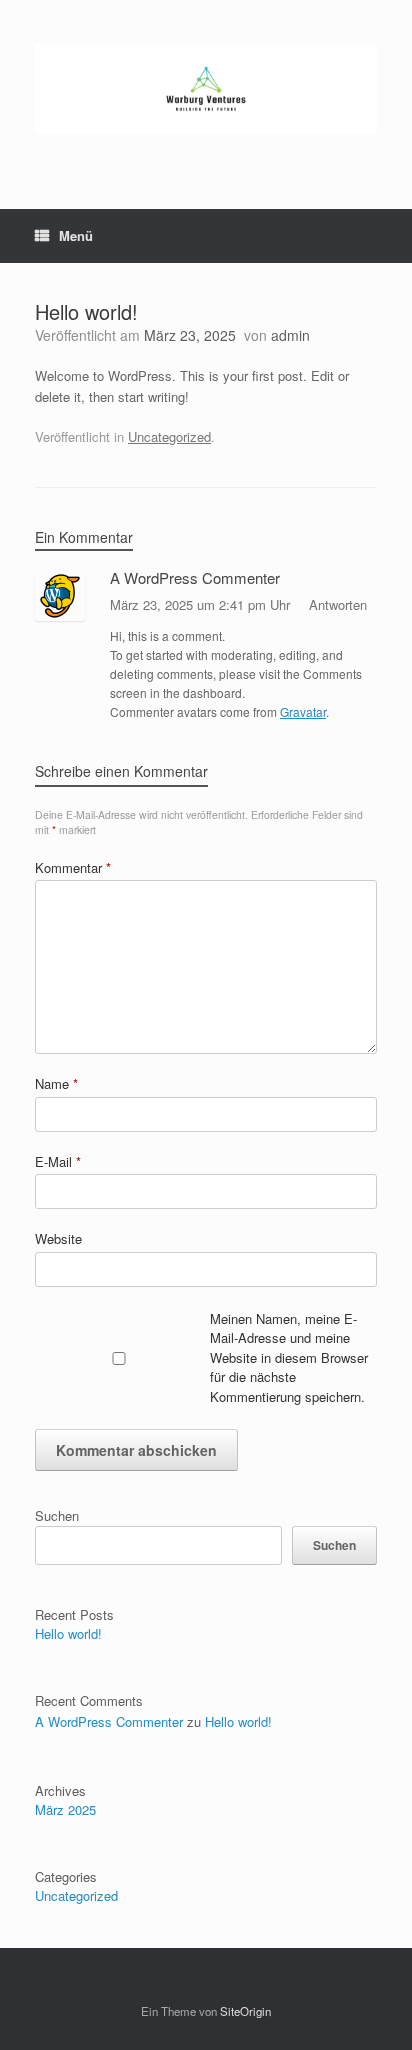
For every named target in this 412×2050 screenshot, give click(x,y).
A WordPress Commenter (195, 577)
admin (290, 335)
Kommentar (73, 867)
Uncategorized (169, 436)
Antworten (338, 604)
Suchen (57, 1515)
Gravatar (303, 711)
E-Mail (58, 1161)
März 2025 (65, 1809)
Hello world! (68, 1633)
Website (58, 1238)
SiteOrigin (245, 2011)
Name (56, 1083)
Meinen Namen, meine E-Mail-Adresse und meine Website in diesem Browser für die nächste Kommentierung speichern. (289, 1357)
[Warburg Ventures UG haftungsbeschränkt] (206, 89)
